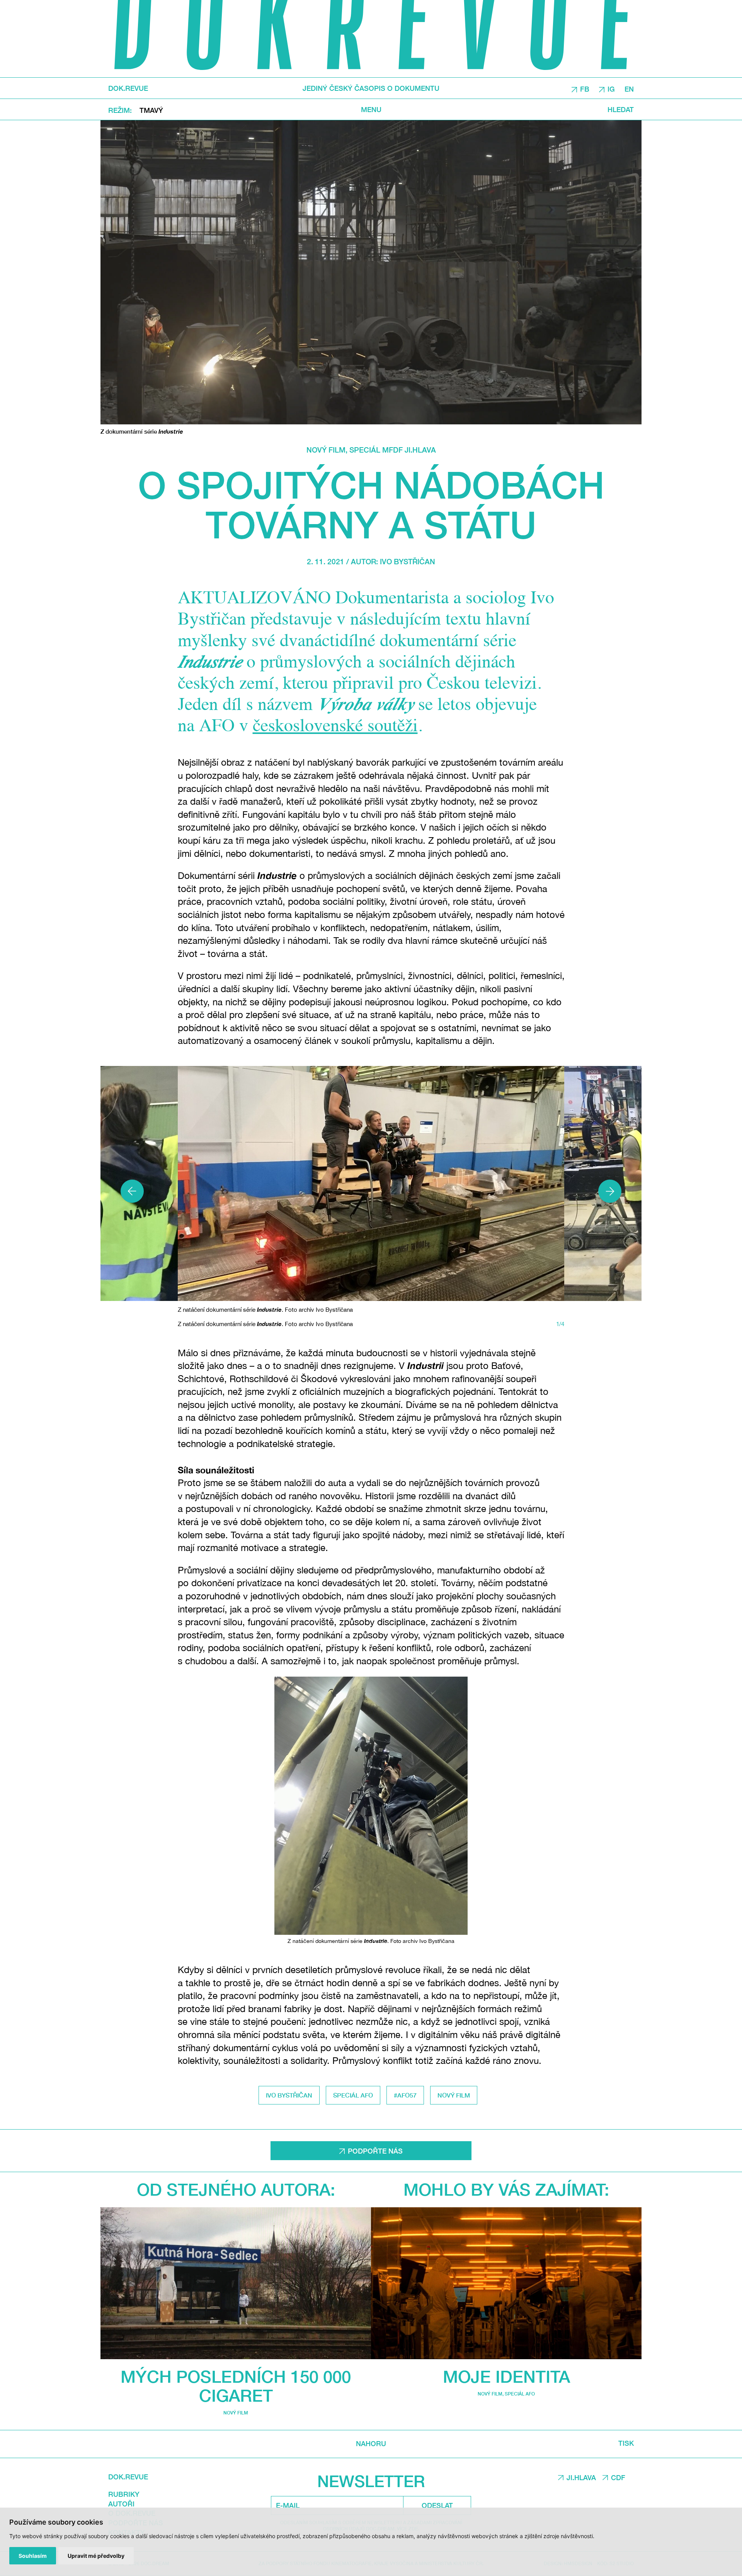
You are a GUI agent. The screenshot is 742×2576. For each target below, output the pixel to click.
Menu (371, 109)
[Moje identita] (506, 2283)
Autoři (121, 2504)
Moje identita (506, 2376)
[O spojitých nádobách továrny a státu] (371, 272)
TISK (626, 2443)
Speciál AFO (353, 2095)
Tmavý (151, 110)
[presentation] (132, 1191)
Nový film (326, 450)
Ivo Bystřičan (408, 561)
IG (611, 89)
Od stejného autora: (236, 2189)
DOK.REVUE (128, 88)
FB (585, 89)
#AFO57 (405, 2095)
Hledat (621, 109)
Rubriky (124, 2494)
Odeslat (437, 2505)
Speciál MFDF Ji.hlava (393, 450)
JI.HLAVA (581, 2477)
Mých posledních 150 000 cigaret (236, 2386)
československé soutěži (335, 727)
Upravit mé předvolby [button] (96, 2556)
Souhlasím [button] (33, 2556)
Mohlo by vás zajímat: (506, 2189)
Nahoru (371, 2444)
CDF (618, 2477)
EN (629, 89)
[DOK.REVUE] (371, 39)
